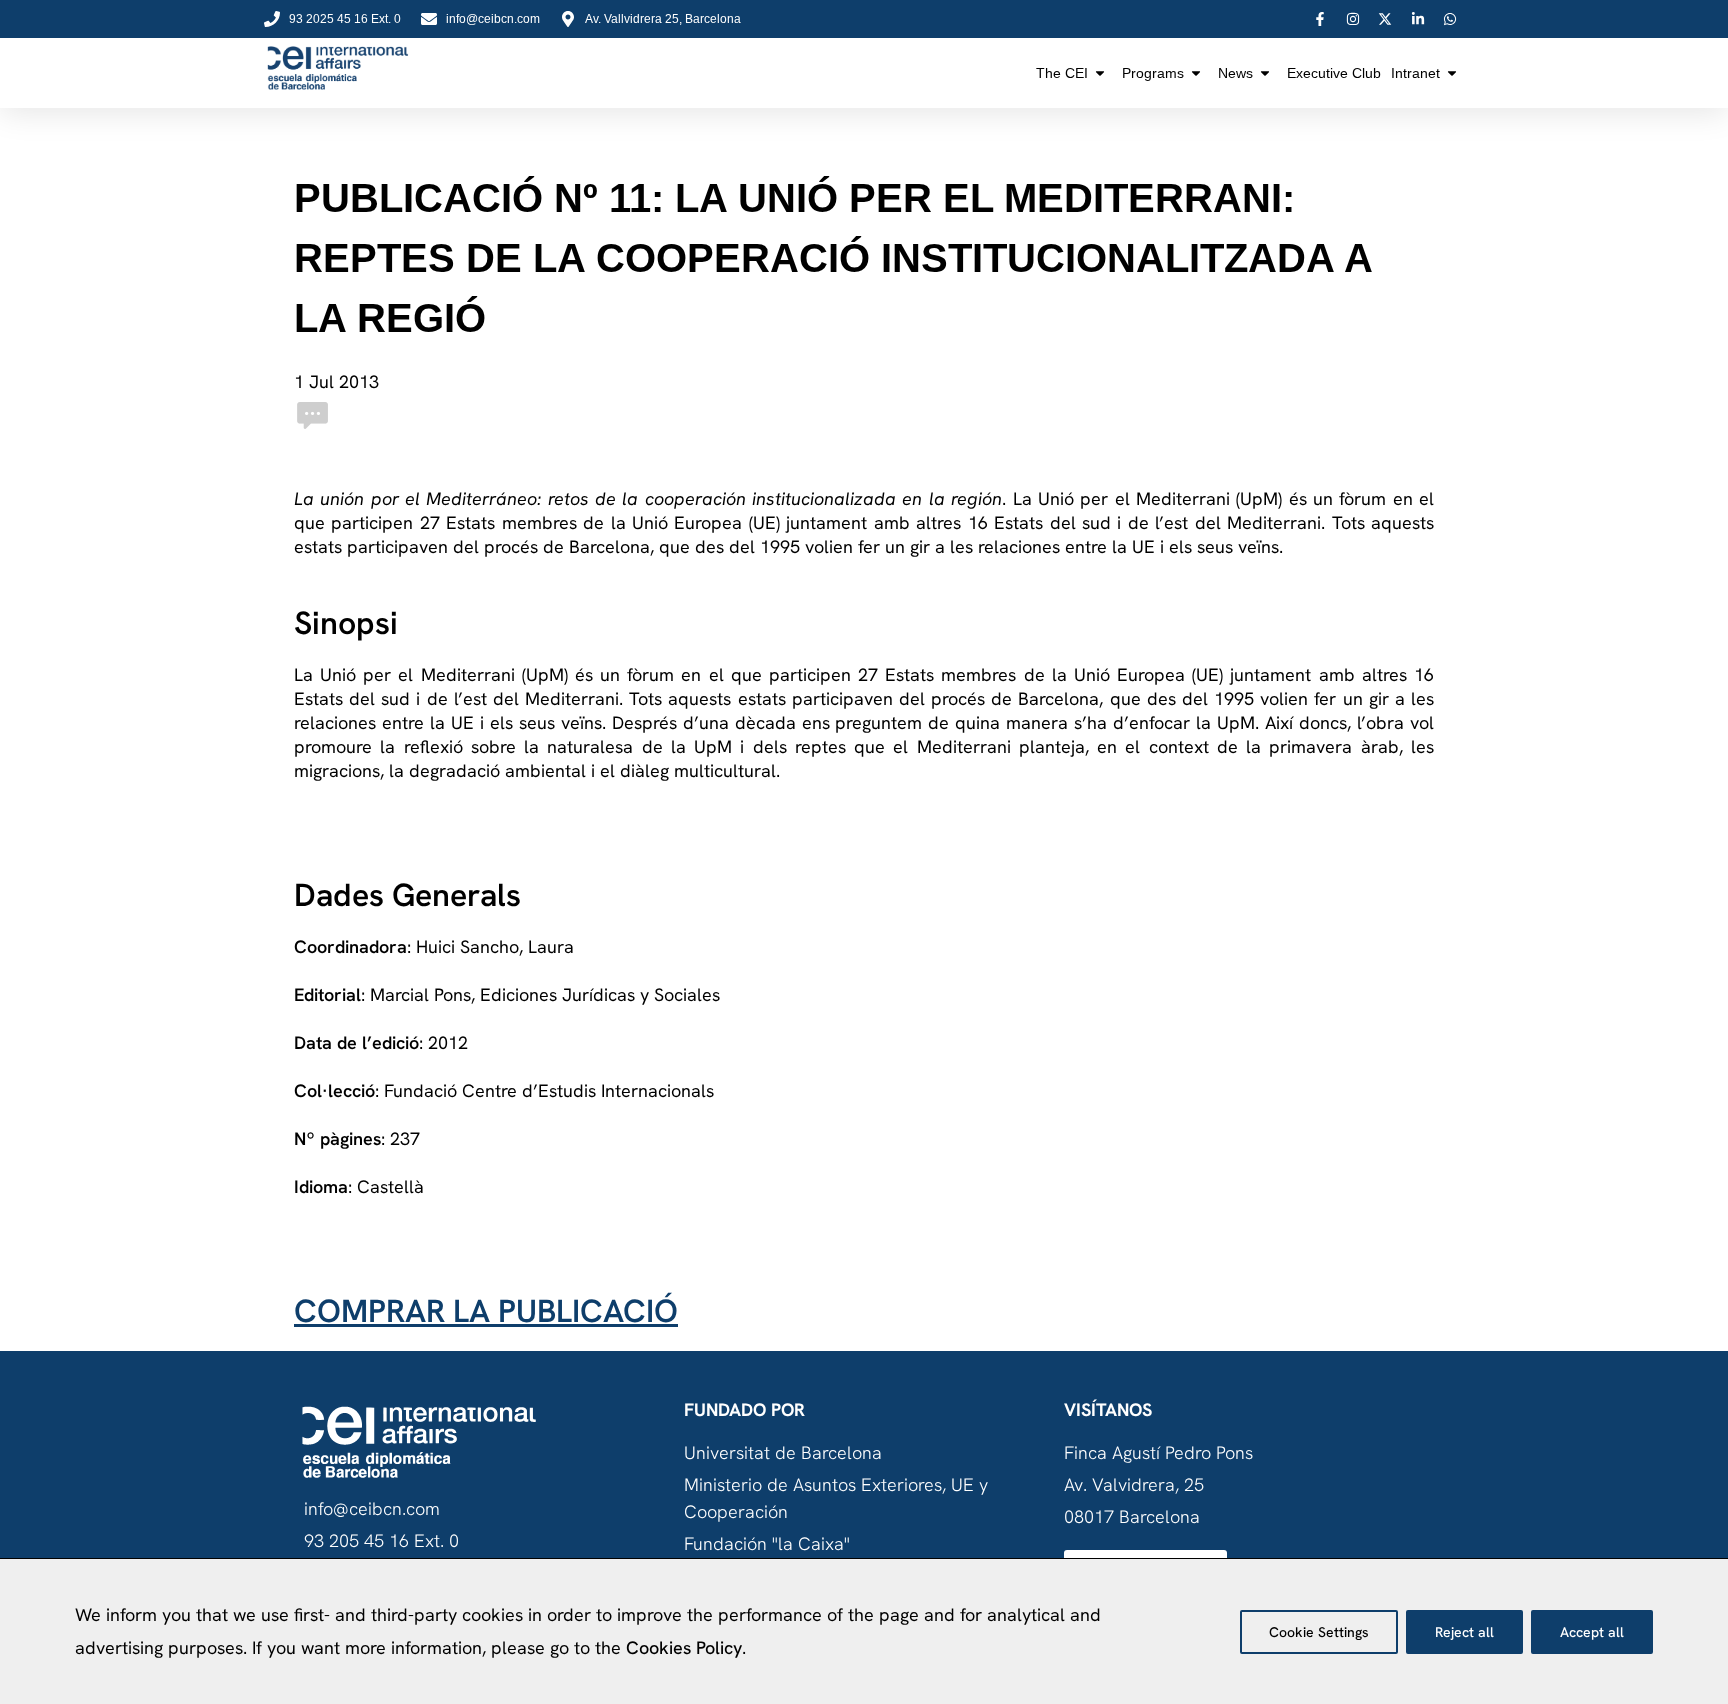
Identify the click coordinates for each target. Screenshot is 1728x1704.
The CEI (1062, 73)
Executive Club (1334, 73)
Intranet (1415, 73)
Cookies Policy (684, 1647)
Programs (1153, 73)
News (1235, 73)
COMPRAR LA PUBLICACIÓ (486, 1311)
